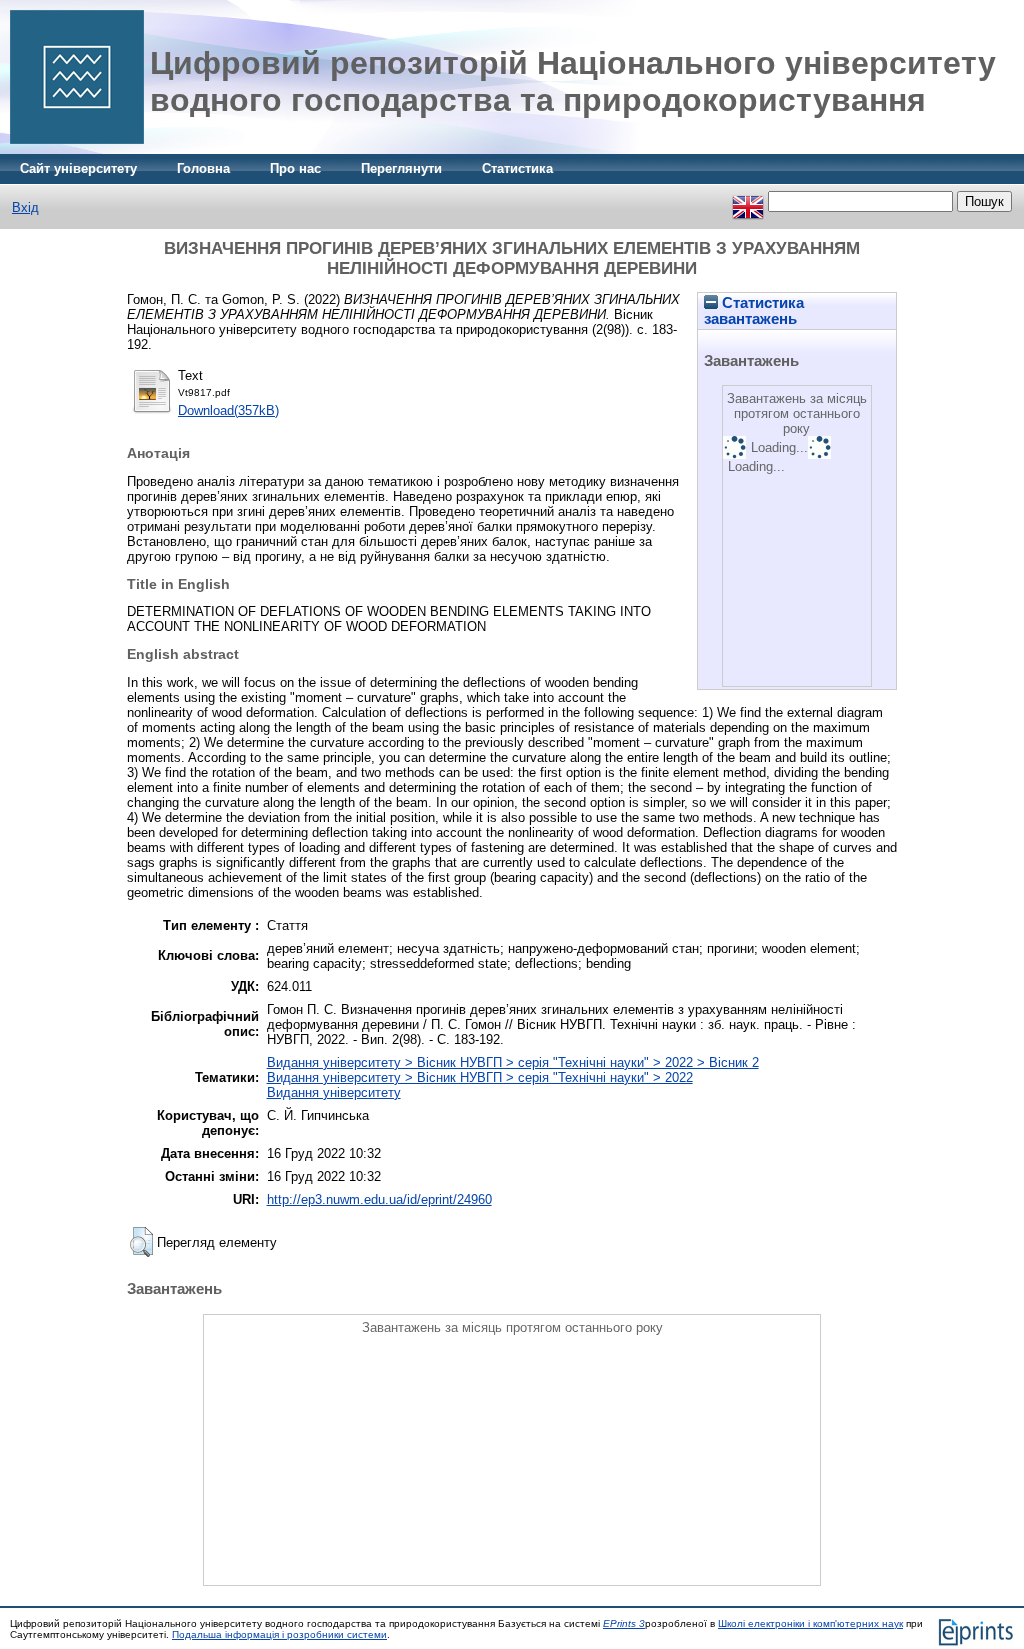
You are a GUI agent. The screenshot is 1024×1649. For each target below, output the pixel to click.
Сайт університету (78, 168)
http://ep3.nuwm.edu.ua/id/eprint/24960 (379, 1199)
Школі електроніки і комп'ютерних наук (810, 1623)
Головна (203, 168)
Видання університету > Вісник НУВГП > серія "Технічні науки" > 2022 (480, 1077)
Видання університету (334, 1092)
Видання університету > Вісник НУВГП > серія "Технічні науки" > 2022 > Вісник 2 (513, 1062)
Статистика (517, 168)
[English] (748, 201)
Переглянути (401, 168)
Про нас (295, 168)
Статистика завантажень (754, 311)
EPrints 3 (624, 1623)
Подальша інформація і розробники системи (279, 1634)
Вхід (25, 207)
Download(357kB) (228, 410)
